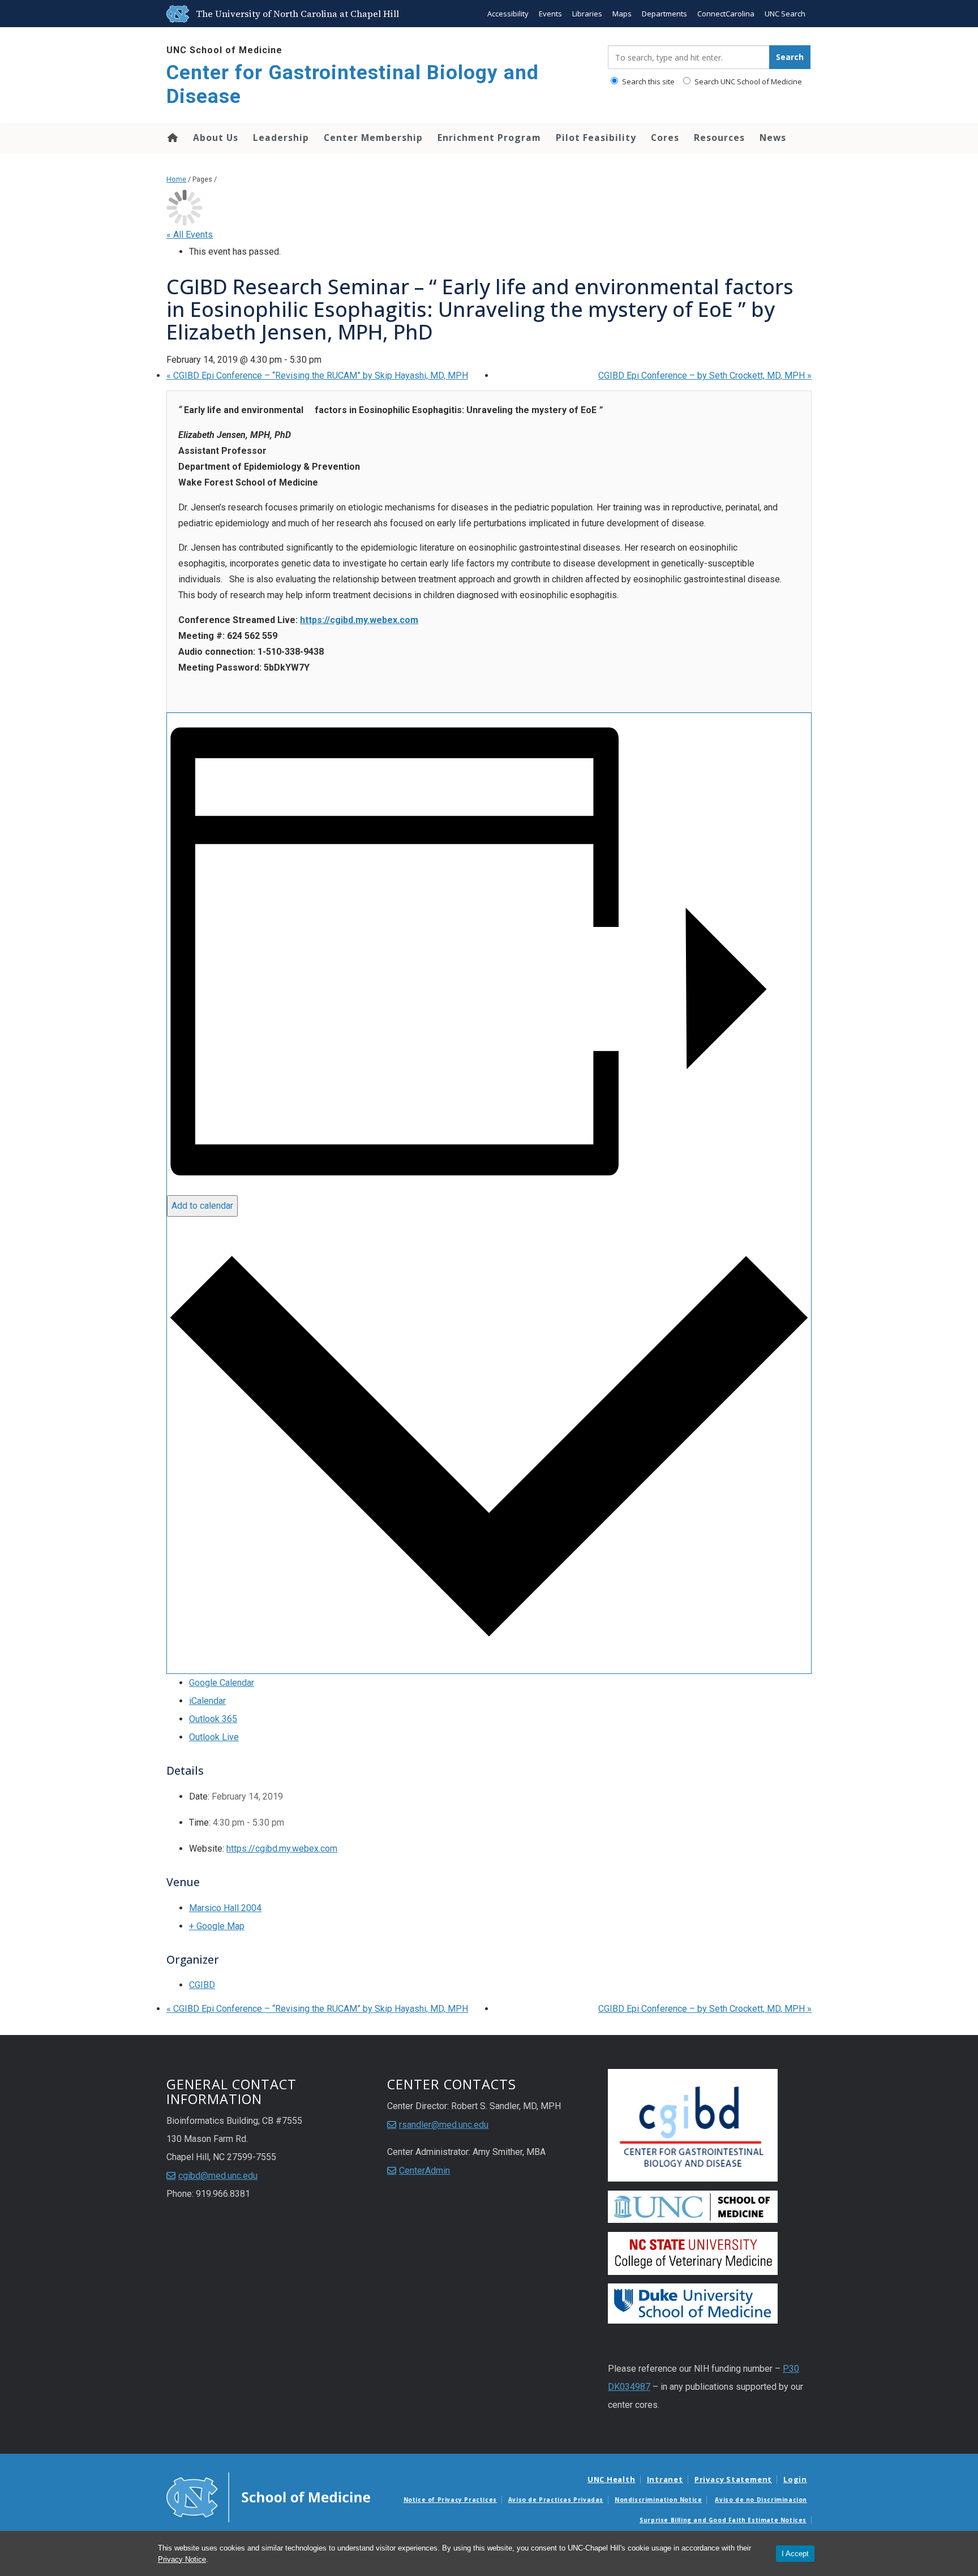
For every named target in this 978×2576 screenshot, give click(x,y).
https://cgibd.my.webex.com (359, 620)
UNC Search (785, 14)
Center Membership (373, 138)
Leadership (281, 138)
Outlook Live (214, 1737)
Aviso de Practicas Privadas (556, 2500)
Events (550, 14)
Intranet (665, 2479)
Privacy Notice (182, 2559)
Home (172, 138)
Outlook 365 (213, 1719)
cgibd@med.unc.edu (218, 2176)
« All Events (190, 235)
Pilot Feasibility (596, 138)
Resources (719, 138)
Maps (622, 14)
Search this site (647, 81)
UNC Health (612, 2479)
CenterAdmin (424, 2171)
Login (795, 2479)
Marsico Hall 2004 (225, 1908)
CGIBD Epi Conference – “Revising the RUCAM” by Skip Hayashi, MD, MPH (317, 375)
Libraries (587, 14)
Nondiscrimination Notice (658, 2500)
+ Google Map (217, 1926)
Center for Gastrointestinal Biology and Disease (353, 85)
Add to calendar (202, 1206)
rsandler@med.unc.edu (444, 2125)
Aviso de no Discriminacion (761, 2500)
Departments (664, 14)
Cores (665, 138)
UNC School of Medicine (224, 50)
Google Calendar (222, 1683)
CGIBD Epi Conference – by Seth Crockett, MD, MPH (705, 375)
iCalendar (207, 1701)
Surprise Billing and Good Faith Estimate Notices (723, 2520)
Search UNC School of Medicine (747, 81)
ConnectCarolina (726, 14)
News (773, 138)
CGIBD (202, 1985)
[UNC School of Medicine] (268, 2497)
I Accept (795, 2554)
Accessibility (508, 14)
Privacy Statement (733, 2479)
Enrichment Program (489, 138)
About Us (216, 138)
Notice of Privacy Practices (450, 2500)
